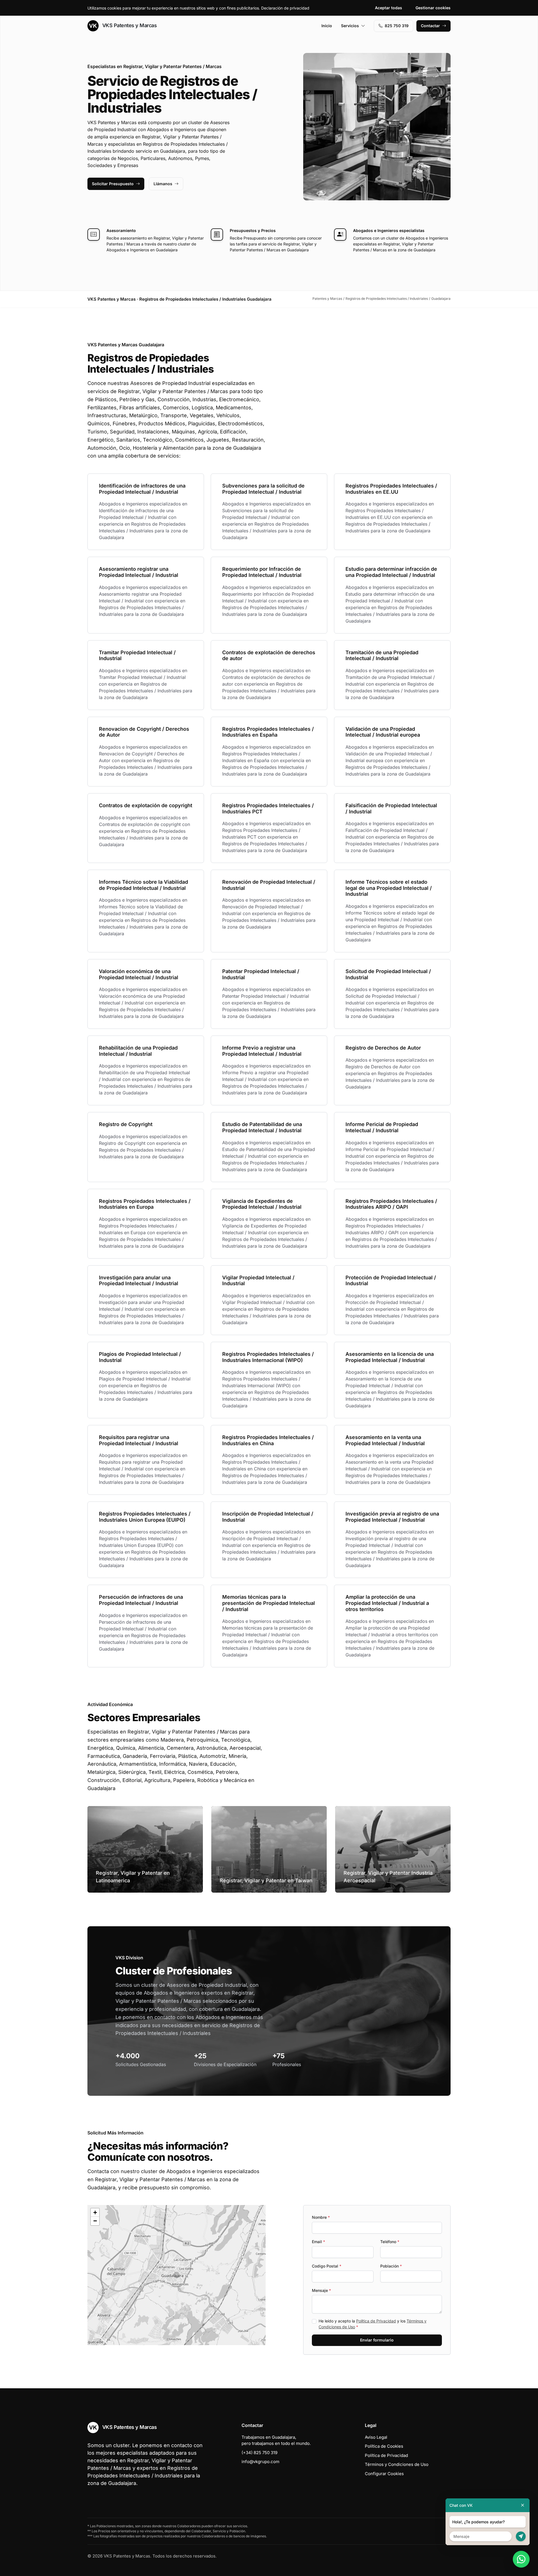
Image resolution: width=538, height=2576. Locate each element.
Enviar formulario (377, 2340)
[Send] (521, 2536)
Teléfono (390, 2242)
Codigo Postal (327, 2266)
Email (318, 2242)
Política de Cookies (384, 2446)
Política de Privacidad (376, 2321)
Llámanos (163, 184)
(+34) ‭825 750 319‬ (259, 2453)
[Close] (523, 2505)
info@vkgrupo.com (260, 2462)
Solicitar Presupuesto (113, 184)
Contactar (430, 26)
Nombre (321, 2217)
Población (391, 2266)
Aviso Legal (376, 2437)
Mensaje (321, 2290)
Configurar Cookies (384, 2474)
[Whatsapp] (521, 2559)
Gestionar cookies (433, 8)
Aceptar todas (389, 8)
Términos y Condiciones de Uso (397, 2464)
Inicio (327, 26)
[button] (177, 2275)
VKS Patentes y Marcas (129, 25)
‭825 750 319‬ (397, 26)
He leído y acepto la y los (373, 2324)
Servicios (350, 26)
